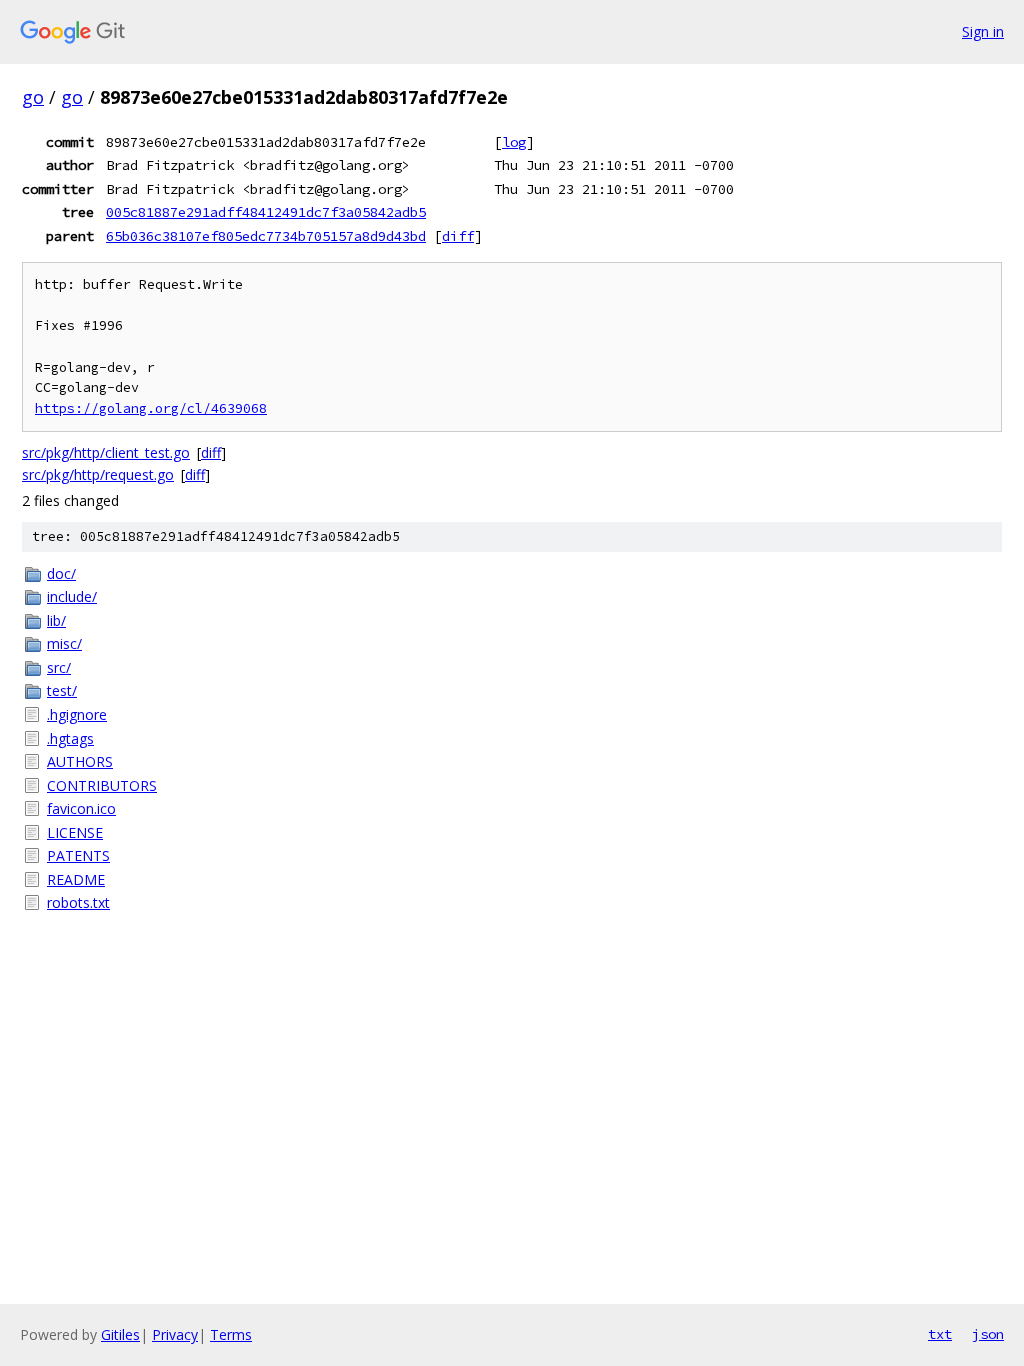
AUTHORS (80, 761)
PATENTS (78, 855)
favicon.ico (81, 808)
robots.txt (78, 902)
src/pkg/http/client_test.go (106, 452)
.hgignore (77, 714)
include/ (72, 596)
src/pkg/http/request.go (98, 474)
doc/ (61, 573)
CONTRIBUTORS (102, 785)
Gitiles (120, 1334)
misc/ (64, 643)
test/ (62, 690)
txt (940, 1334)
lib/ (56, 620)
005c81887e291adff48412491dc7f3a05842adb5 (266, 212)
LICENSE (75, 832)
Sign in (983, 31)
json (988, 1334)
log (514, 142)
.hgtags (70, 738)
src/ (59, 667)
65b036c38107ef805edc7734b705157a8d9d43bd (266, 236)
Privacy (175, 1334)
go (33, 97)
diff (458, 236)
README (76, 879)
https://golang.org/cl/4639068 (151, 408)
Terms (231, 1334)
